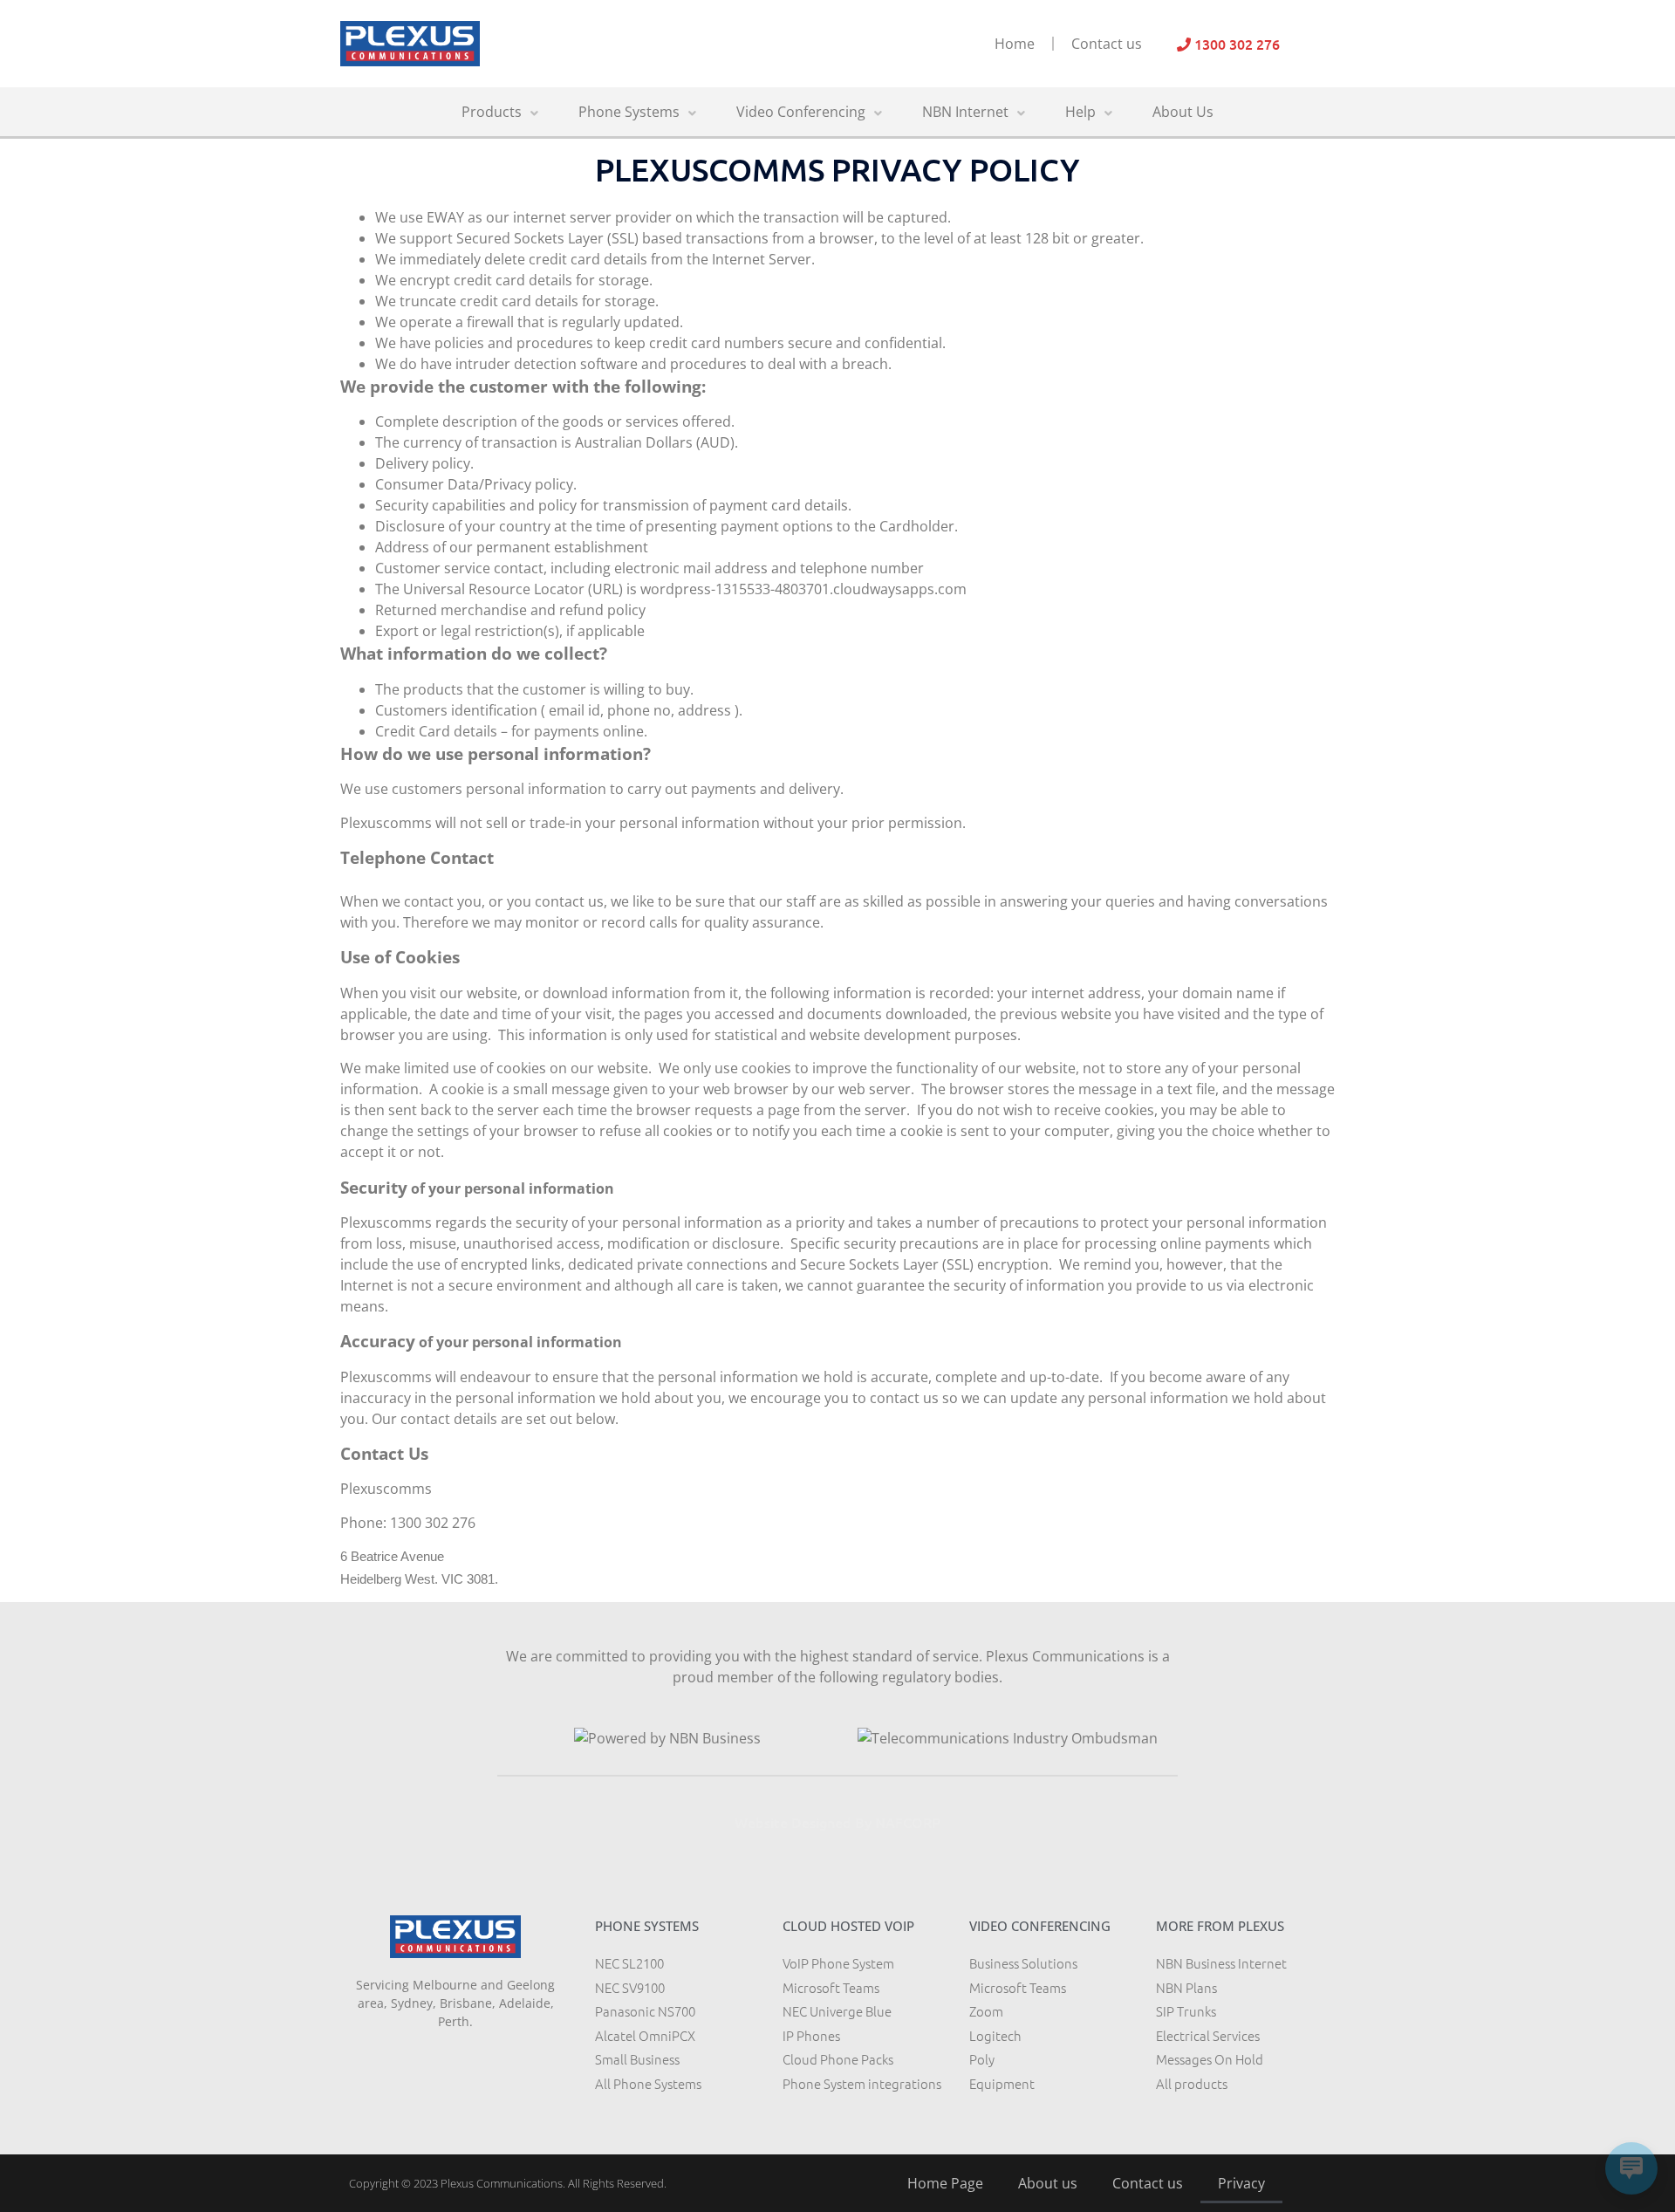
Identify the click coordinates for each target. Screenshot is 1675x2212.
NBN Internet (965, 112)
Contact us (1107, 44)
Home (1015, 44)
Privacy (1241, 2183)
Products (492, 112)
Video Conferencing (801, 112)
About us (1048, 2183)
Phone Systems (629, 112)
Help (1080, 112)
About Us (1183, 112)
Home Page (945, 2183)
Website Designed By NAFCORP (837, 1822)
